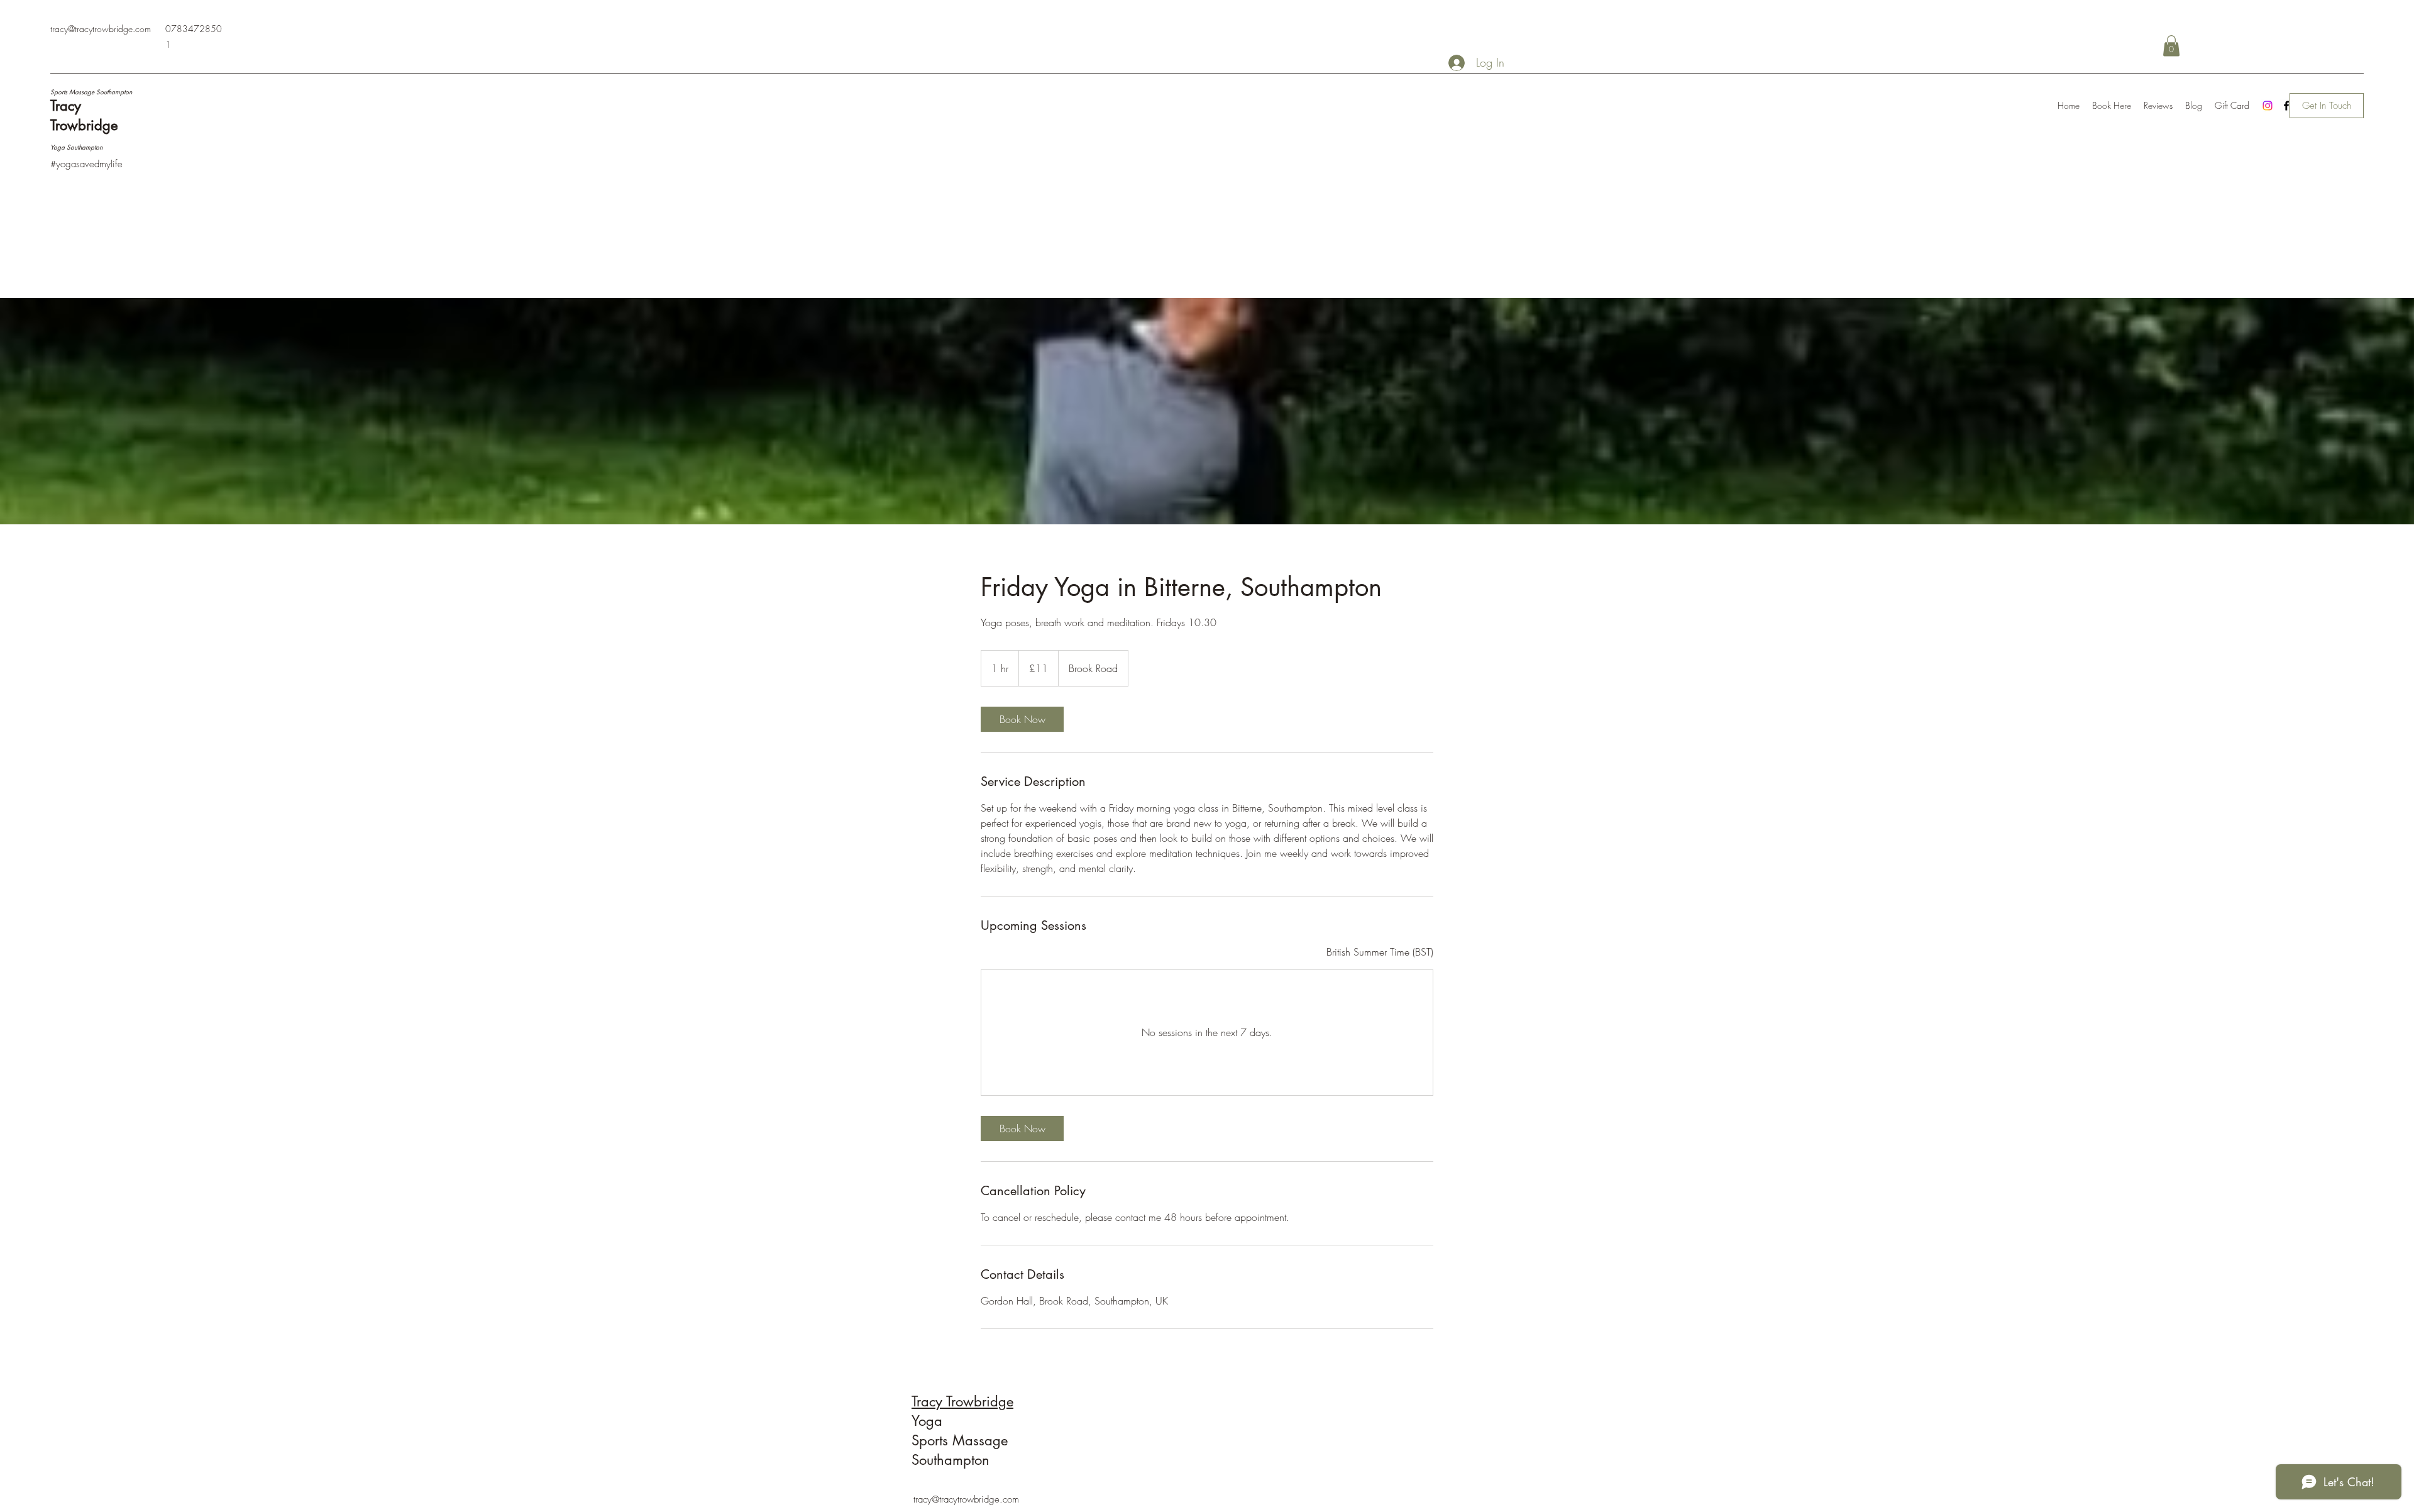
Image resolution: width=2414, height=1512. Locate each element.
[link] (1022, 719)
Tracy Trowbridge (962, 1401)
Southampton (951, 1460)
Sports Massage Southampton (91, 91)
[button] (2171, 46)
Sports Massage (962, 1440)
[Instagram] (2268, 106)
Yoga (929, 1421)
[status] (1380, 952)
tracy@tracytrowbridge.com (101, 29)
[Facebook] (2286, 106)
